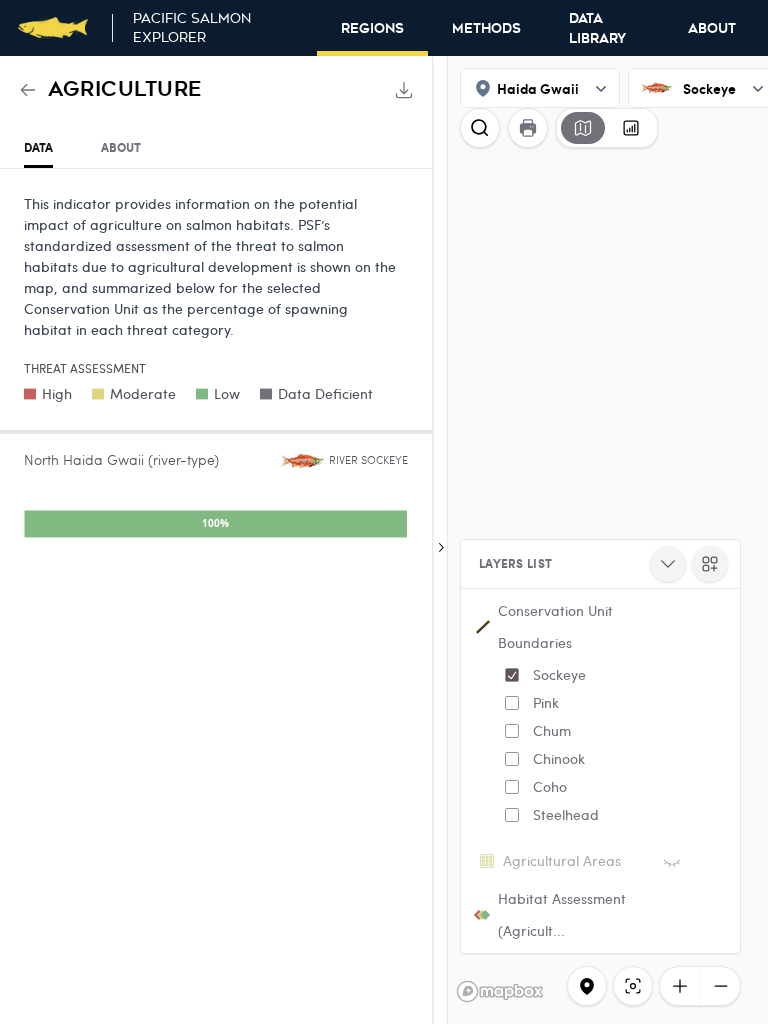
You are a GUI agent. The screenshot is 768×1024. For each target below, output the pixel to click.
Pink (546, 702)
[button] (600, 717)
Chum (552, 730)
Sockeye (559, 674)
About (712, 29)
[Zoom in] (680, 986)
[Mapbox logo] (500, 991)
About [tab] (121, 147)
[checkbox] (512, 675)
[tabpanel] (216, 370)
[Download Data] (404, 90)
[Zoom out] (720, 986)
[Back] (28, 90)
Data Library (597, 29)
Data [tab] (38, 147)
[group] (607, 128)
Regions (372, 29)
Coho (550, 786)
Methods (486, 29)
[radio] (583, 128)
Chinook (559, 758)
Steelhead (566, 814)
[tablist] (216, 148)
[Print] (528, 128)
